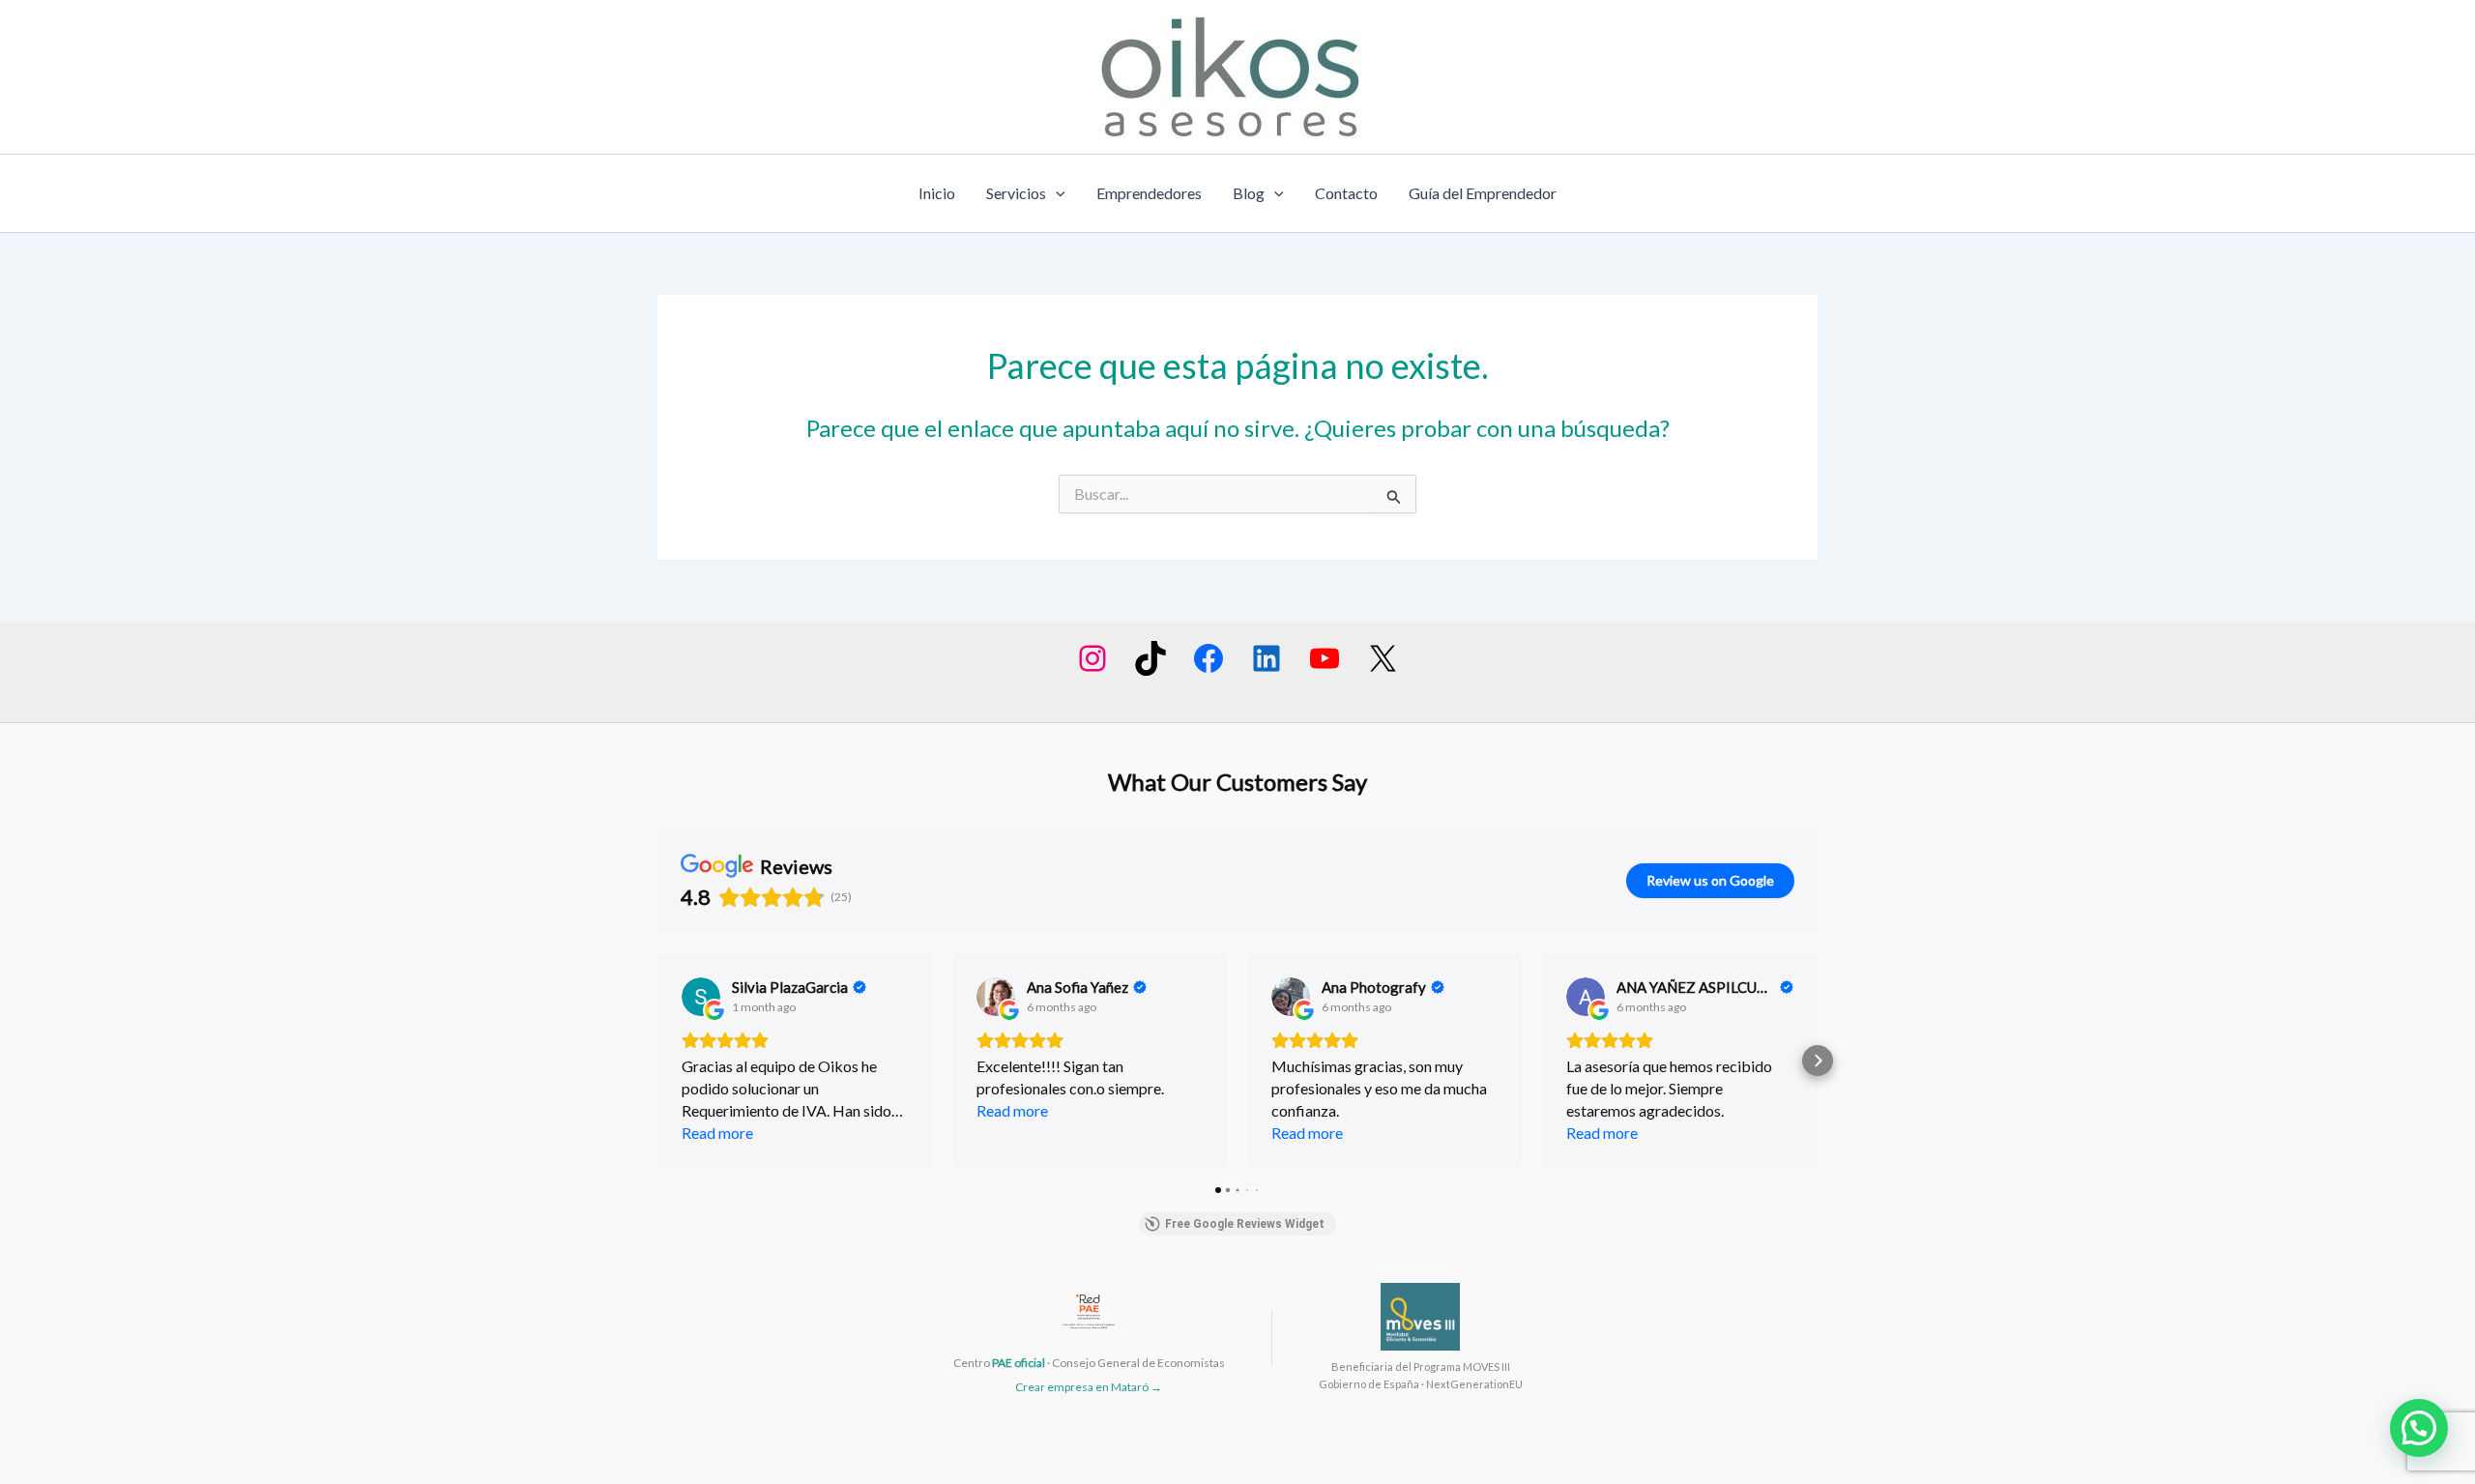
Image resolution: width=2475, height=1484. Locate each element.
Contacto (1346, 193)
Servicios (1016, 193)
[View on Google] (701, 997)
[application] (1056, 193)
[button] (657, 1061)
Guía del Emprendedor (1483, 193)
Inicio (937, 193)
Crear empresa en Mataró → (1089, 1387)
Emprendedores (1149, 193)
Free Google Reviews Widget (1245, 1224)
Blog (1249, 193)
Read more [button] (717, 1133)
